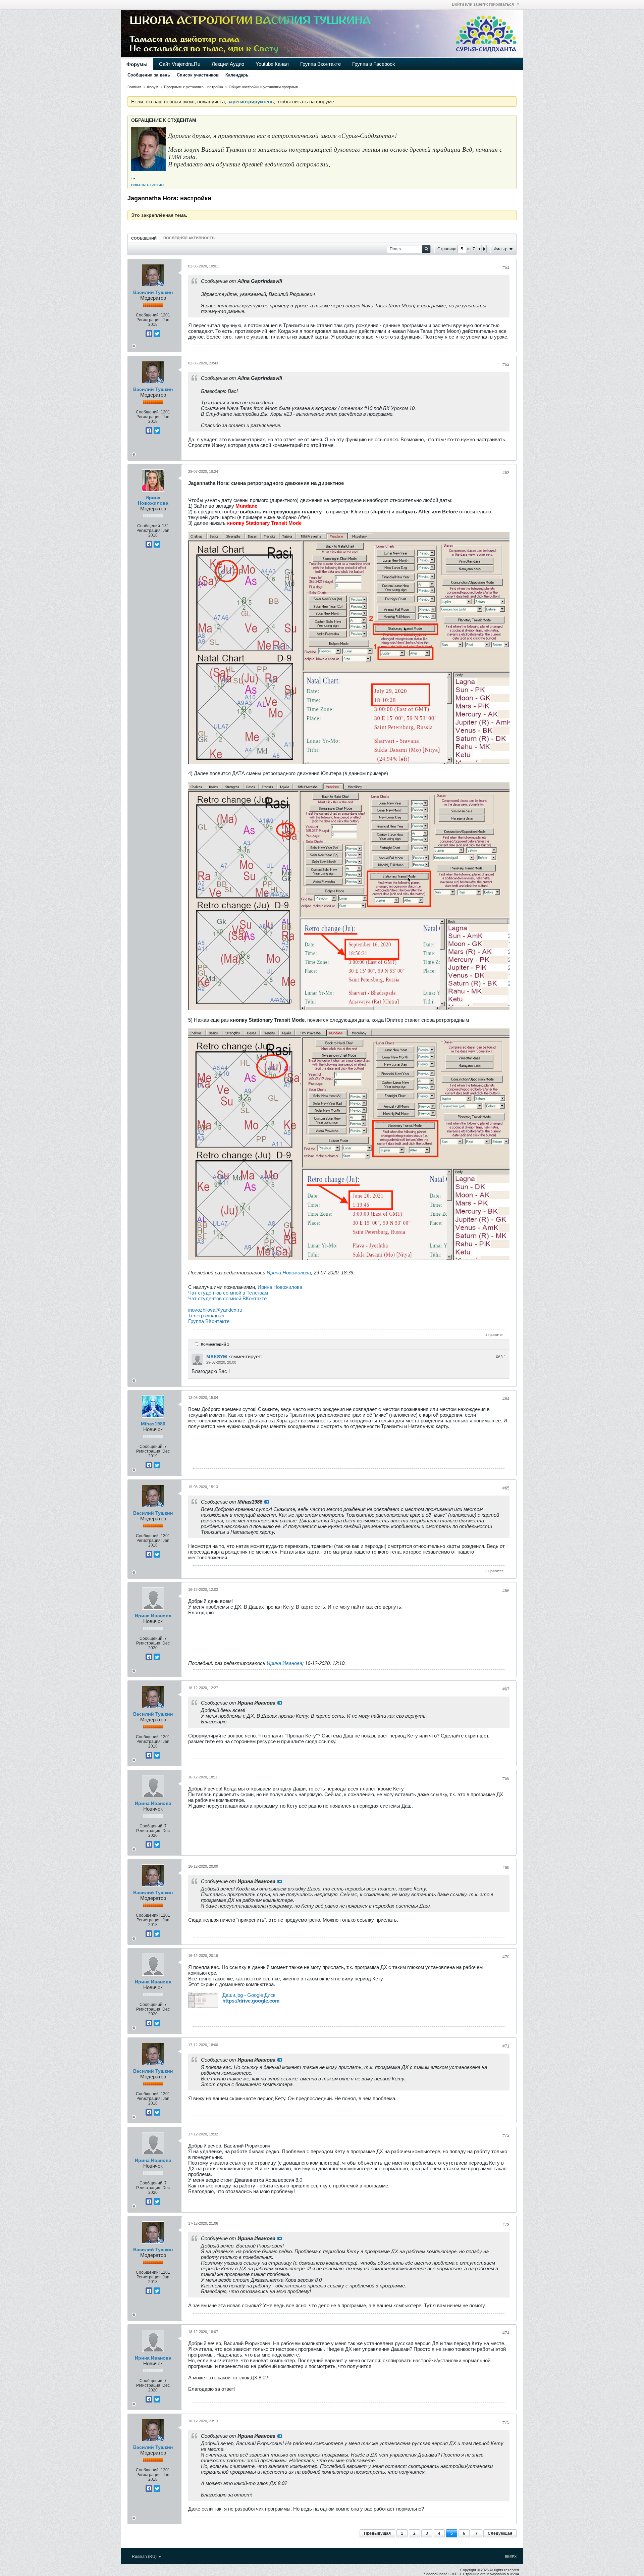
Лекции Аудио (228, 64)
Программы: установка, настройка (194, 87)
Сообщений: (148, 315)
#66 (506, 1591)
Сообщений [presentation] (144, 238)
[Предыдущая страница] (479, 249)
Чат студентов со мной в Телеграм (228, 1293)
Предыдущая (377, 2533)
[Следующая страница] (484, 249)
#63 (506, 473)
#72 (506, 2135)
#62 (506, 364)
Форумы (137, 64)
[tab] (144, 238)
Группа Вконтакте (320, 64)
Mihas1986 (153, 1424)
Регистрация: (149, 320)
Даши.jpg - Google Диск (249, 1995)
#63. (501, 1357)
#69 (506, 1868)
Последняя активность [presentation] (189, 238)
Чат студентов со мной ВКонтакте (227, 1298)
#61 (506, 267)
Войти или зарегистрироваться (483, 4)
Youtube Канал (272, 64)
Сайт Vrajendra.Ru (180, 64)
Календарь (237, 75)
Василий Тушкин (153, 292)
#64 (506, 1399)
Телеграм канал (206, 1316)
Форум (153, 87)
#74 (506, 2333)
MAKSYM (217, 1357)
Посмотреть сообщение (267, 1502)
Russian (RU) (145, 2557)
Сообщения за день (149, 75)
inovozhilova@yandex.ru (215, 1310)
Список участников (198, 75)
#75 (506, 2422)
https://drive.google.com (251, 2001)
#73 (506, 2225)
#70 (506, 1957)
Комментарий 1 (215, 1344)
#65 (506, 1488)
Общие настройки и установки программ (264, 87)
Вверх (511, 2557)
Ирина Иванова (153, 1616)
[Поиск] (426, 249)
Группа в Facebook (374, 64)
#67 (506, 1689)
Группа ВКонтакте (209, 1321)
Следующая (500, 2533)
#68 (506, 1778)
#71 (506, 2046)
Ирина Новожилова (153, 500)
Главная (134, 87)
